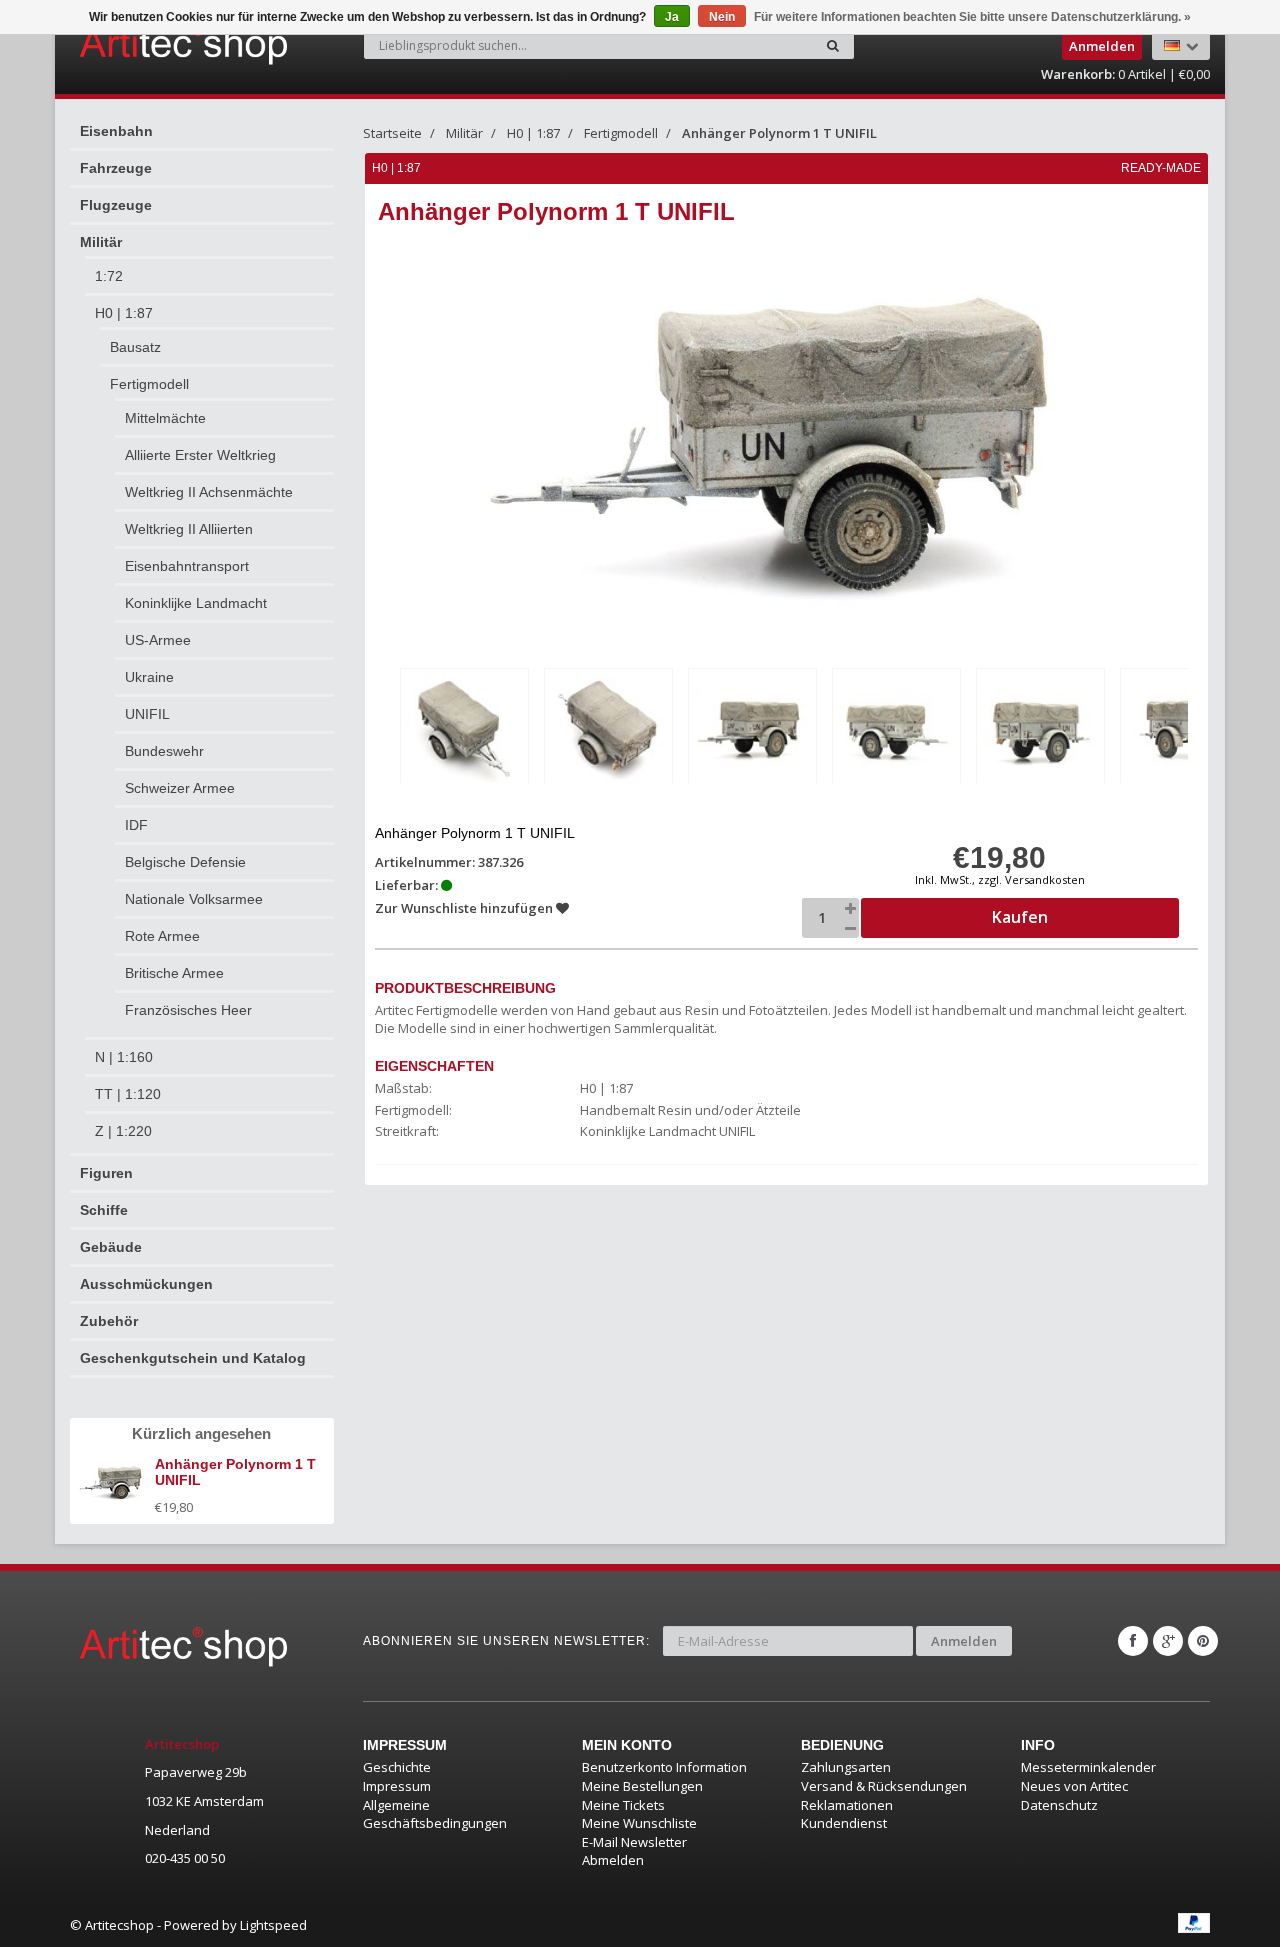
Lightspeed (273, 1925)
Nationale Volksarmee (194, 899)
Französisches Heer (188, 1010)
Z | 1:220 (123, 1131)
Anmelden (964, 1641)
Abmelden (613, 1860)
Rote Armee (162, 936)
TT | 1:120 (128, 1094)
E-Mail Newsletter (634, 1842)
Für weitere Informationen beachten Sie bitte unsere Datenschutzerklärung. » (972, 17)
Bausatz (135, 347)
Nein (722, 17)
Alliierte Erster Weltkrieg (200, 455)
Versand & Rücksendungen (884, 1786)
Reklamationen (847, 1805)
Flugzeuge (116, 205)
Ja (672, 17)
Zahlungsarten (846, 1767)
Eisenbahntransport (187, 566)
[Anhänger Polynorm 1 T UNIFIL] (464, 729)
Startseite (392, 133)
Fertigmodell (149, 384)
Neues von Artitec (1074, 1786)
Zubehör (109, 1321)
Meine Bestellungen (642, 1786)
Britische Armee (174, 973)
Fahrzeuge (116, 168)
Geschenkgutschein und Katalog (193, 1358)
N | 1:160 (124, 1057)
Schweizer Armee (180, 788)
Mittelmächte (165, 418)
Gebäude (111, 1247)
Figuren (106, 1173)
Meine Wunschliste (639, 1823)
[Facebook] (1133, 1641)
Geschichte (397, 1767)
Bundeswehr (164, 751)
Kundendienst (844, 1823)
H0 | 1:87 (124, 313)
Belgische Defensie (185, 862)
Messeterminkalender (1088, 1767)
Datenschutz (1059, 1805)
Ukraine (149, 677)
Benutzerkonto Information (664, 1767)
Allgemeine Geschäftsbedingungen (435, 1814)
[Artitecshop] (142, 44)
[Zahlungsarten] (1194, 1923)
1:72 (109, 276)
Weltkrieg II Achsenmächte (209, 492)
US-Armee (158, 640)
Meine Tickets (623, 1805)
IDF (136, 825)
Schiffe (104, 1210)
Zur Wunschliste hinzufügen (465, 908)
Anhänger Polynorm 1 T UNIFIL (779, 133)
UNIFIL (147, 714)
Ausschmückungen (146, 1284)
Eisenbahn (116, 131)
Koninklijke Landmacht (196, 603)
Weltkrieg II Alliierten (189, 529)
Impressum (397, 1786)
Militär (101, 242)
